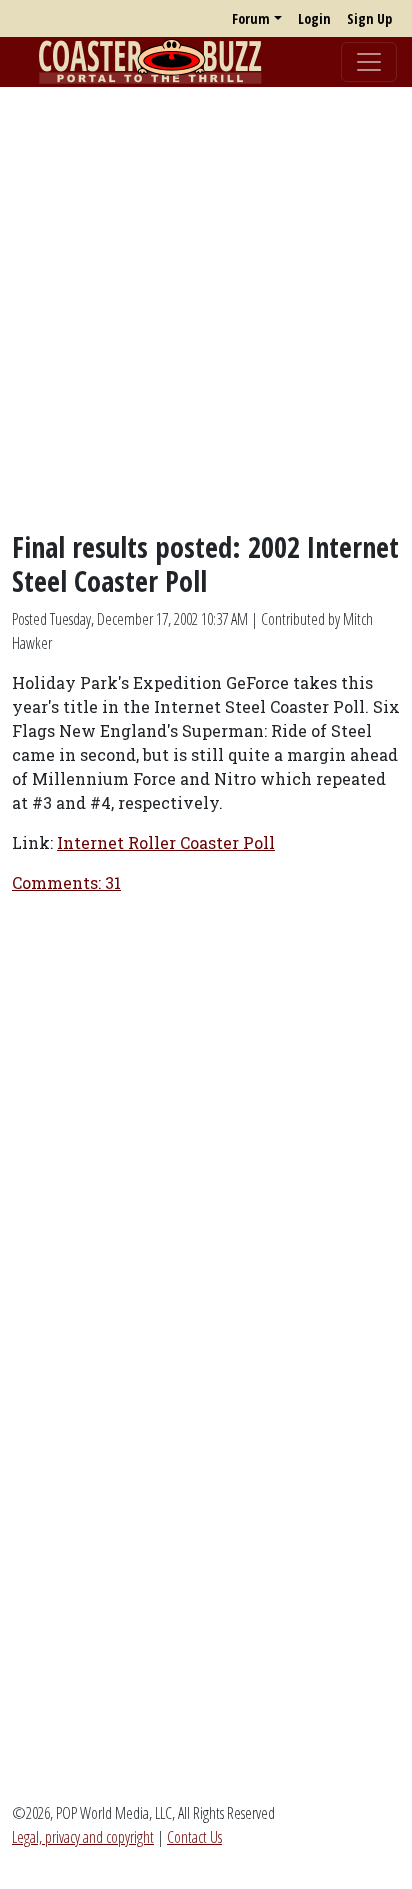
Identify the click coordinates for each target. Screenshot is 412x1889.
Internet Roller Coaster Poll (166, 842)
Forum (251, 18)
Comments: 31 (66, 882)
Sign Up (369, 18)
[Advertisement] (206, 309)
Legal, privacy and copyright (83, 1837)
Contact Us (194, 1837)
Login (314, 18)
